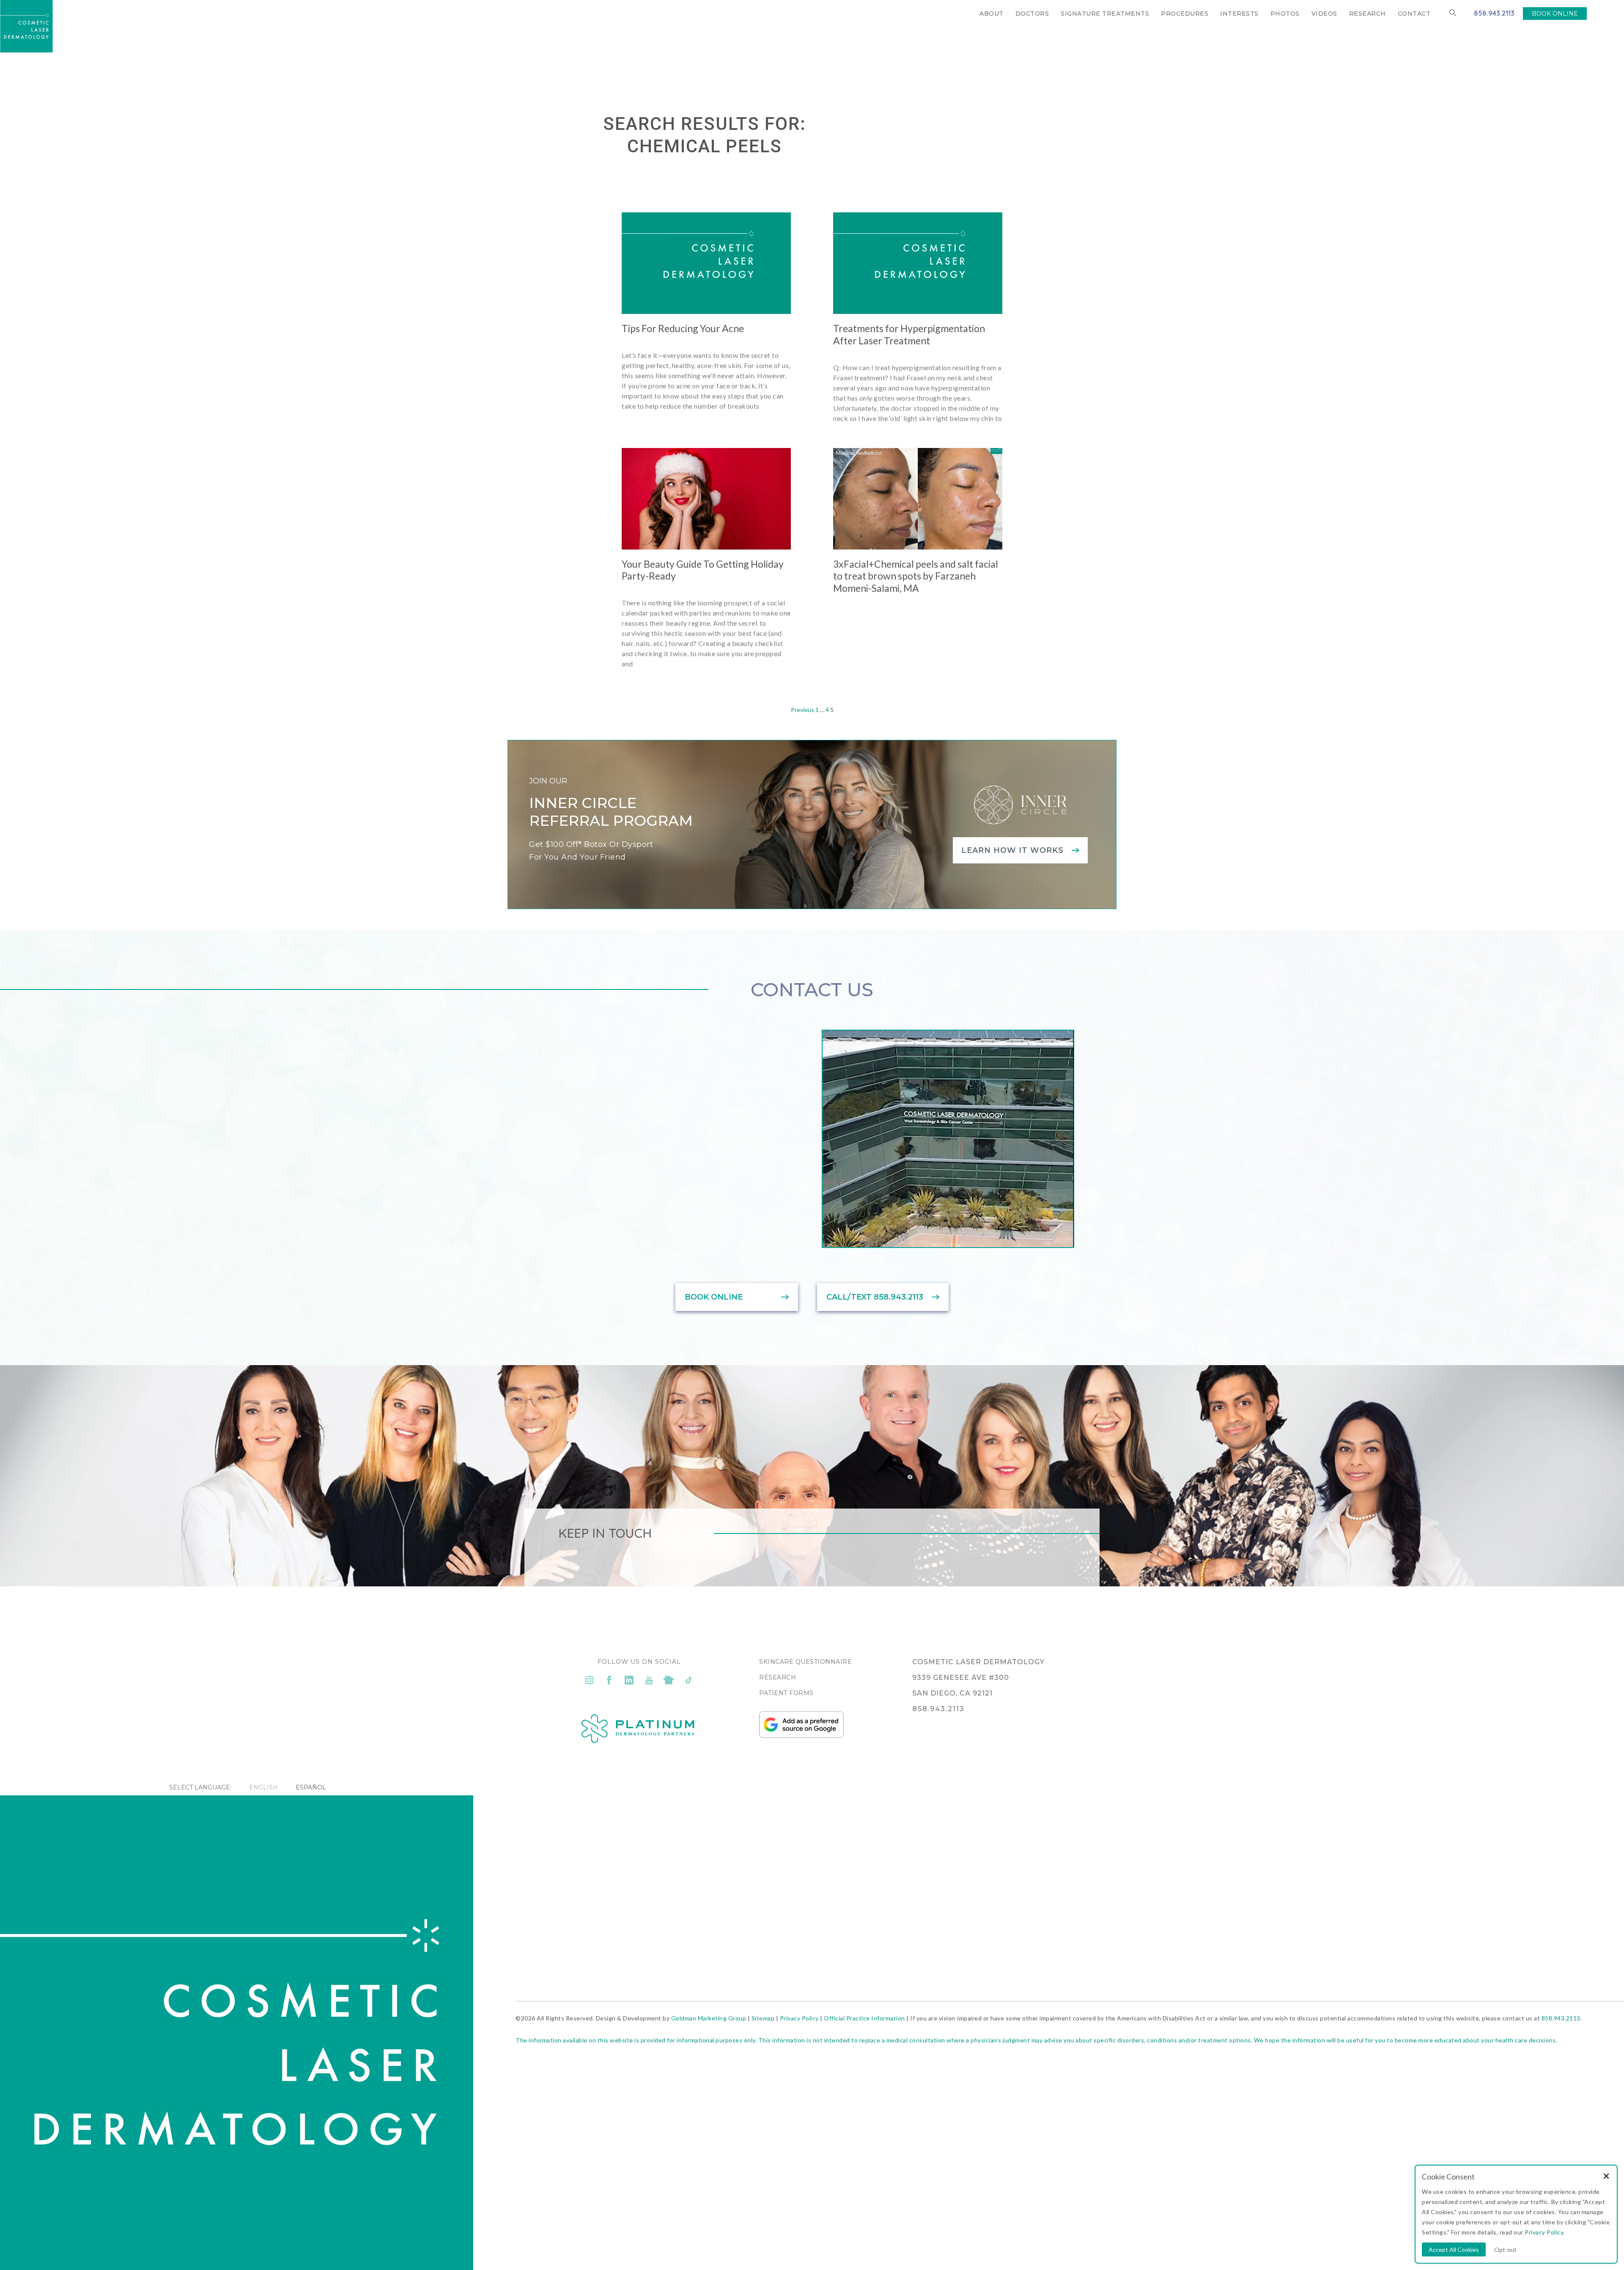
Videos (1324, 14)
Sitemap (763, 2018)
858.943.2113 (1494, 13)
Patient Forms (786, 1693)
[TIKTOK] (689, 1680)
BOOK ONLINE (1555, 14)
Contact (1414, 14)
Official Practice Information (864, 2018)
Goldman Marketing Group (709, 2018)
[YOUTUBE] (649, 1680)
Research (1368, 14)
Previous (802, 710)
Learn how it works (1012, 850)
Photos (1285, 14)
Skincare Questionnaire (805, 1662)
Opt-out (1505, 2249)
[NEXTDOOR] (669, 1680)
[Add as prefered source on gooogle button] (801, 1736)
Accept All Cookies (1454, 2249)
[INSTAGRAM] (589, 1680)
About (992, 14)
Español (311, 1787)
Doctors (1032, 14)
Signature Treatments (1105, 14)
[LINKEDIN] (629, 1680)
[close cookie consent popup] (1606, 2177)
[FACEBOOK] (609, 1680)
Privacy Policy (799, 2018)
